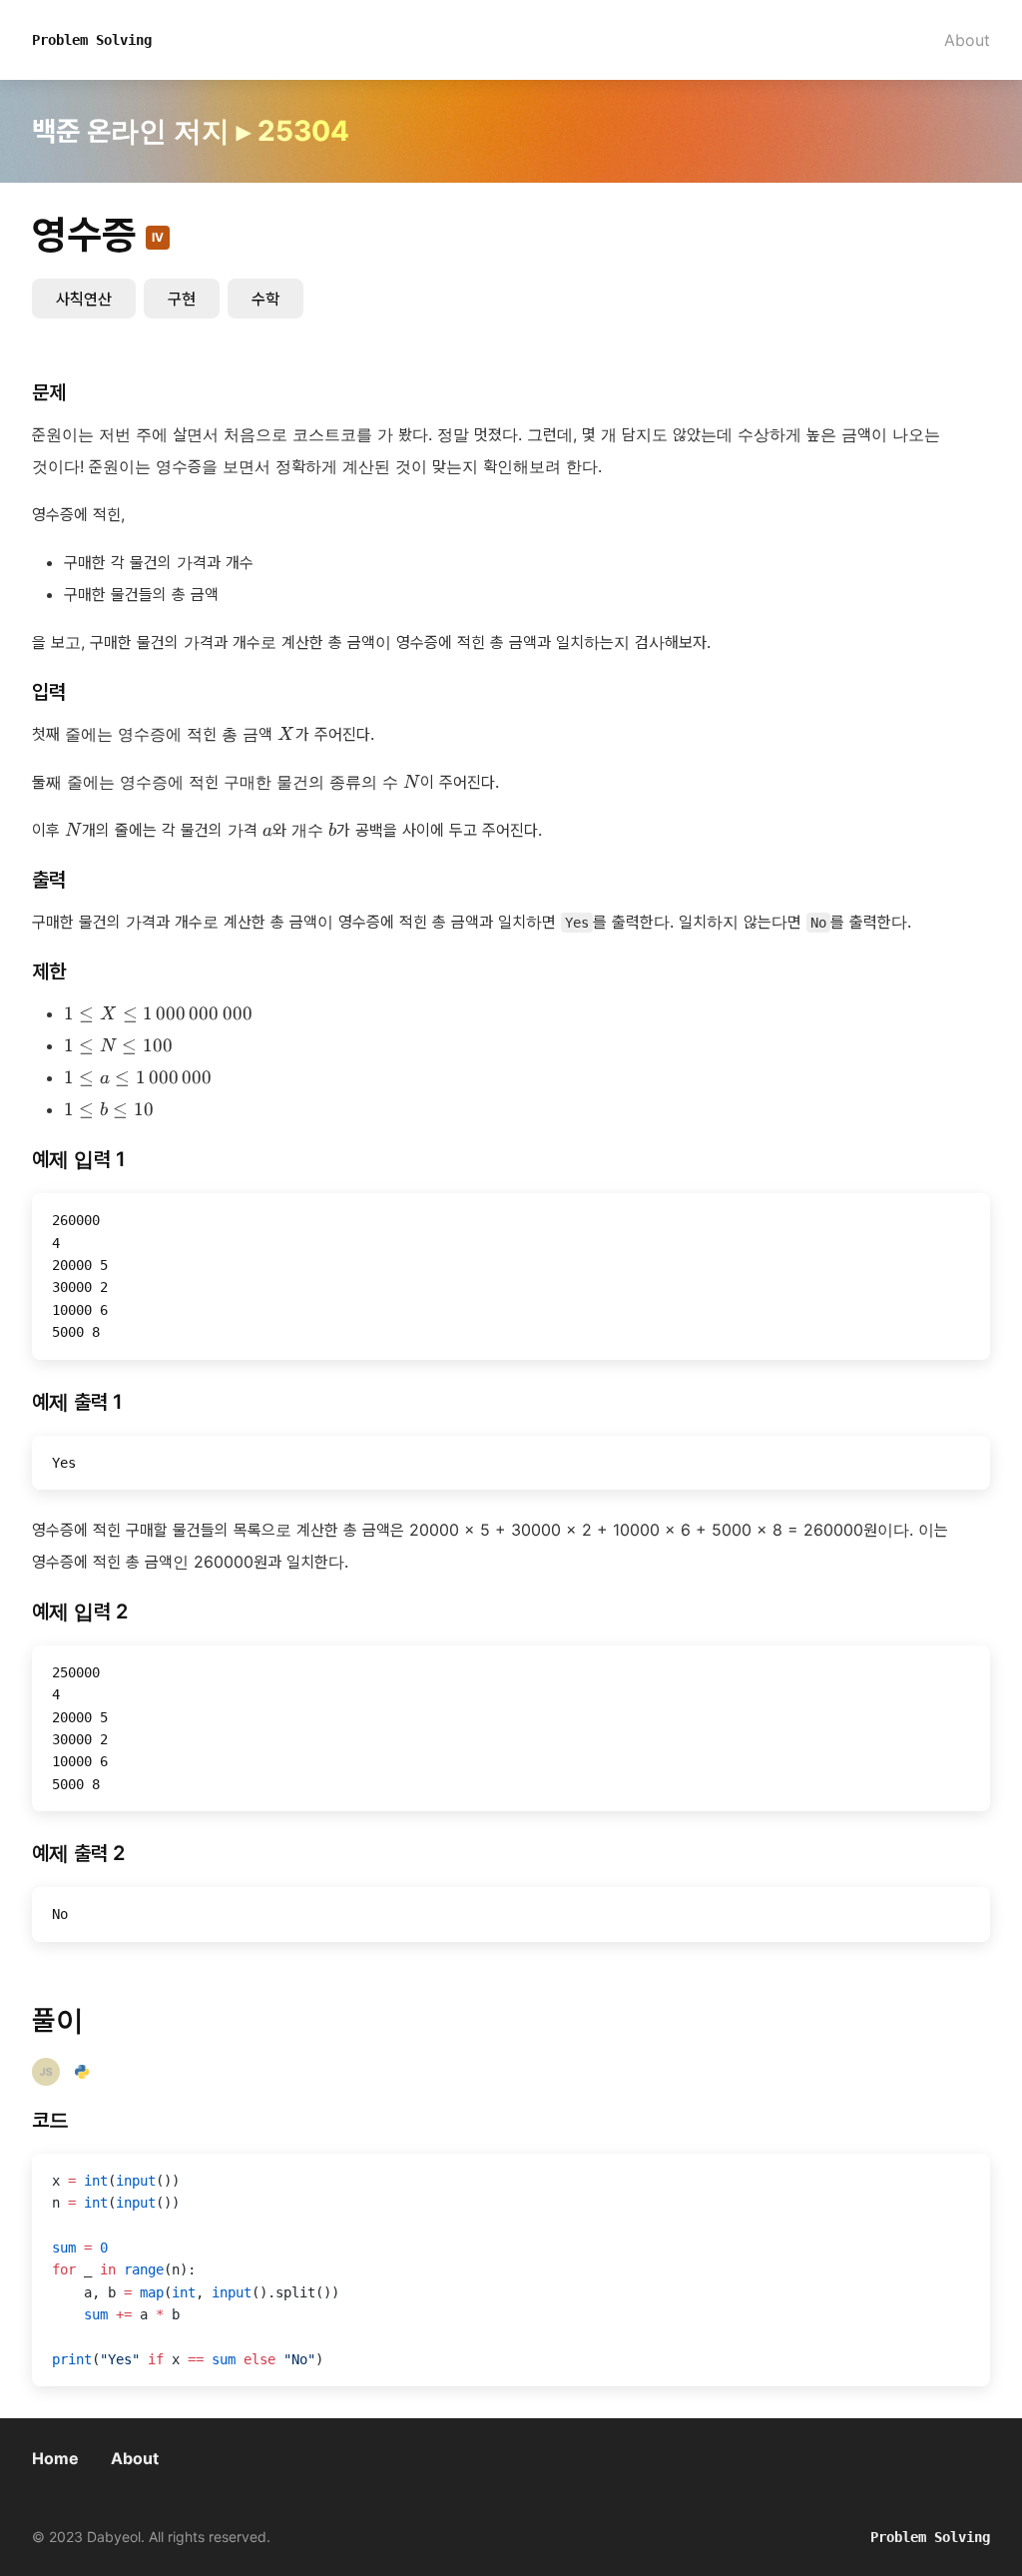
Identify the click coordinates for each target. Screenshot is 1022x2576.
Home (55, 2458)
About (967, 40)
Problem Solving (92, 40)
